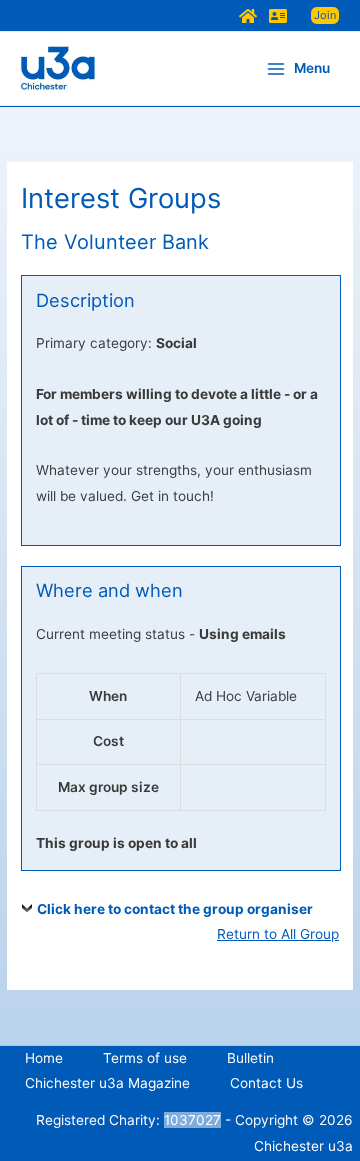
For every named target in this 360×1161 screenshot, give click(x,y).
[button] (325, 15)
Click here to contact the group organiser (175, 909)
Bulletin (250, 1058)
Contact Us (266, 1083)
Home (44, 1058)
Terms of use (145, 1058)
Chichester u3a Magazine (107, 1083)
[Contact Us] (278, 16)
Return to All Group (278, 934)
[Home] (248, 16)
